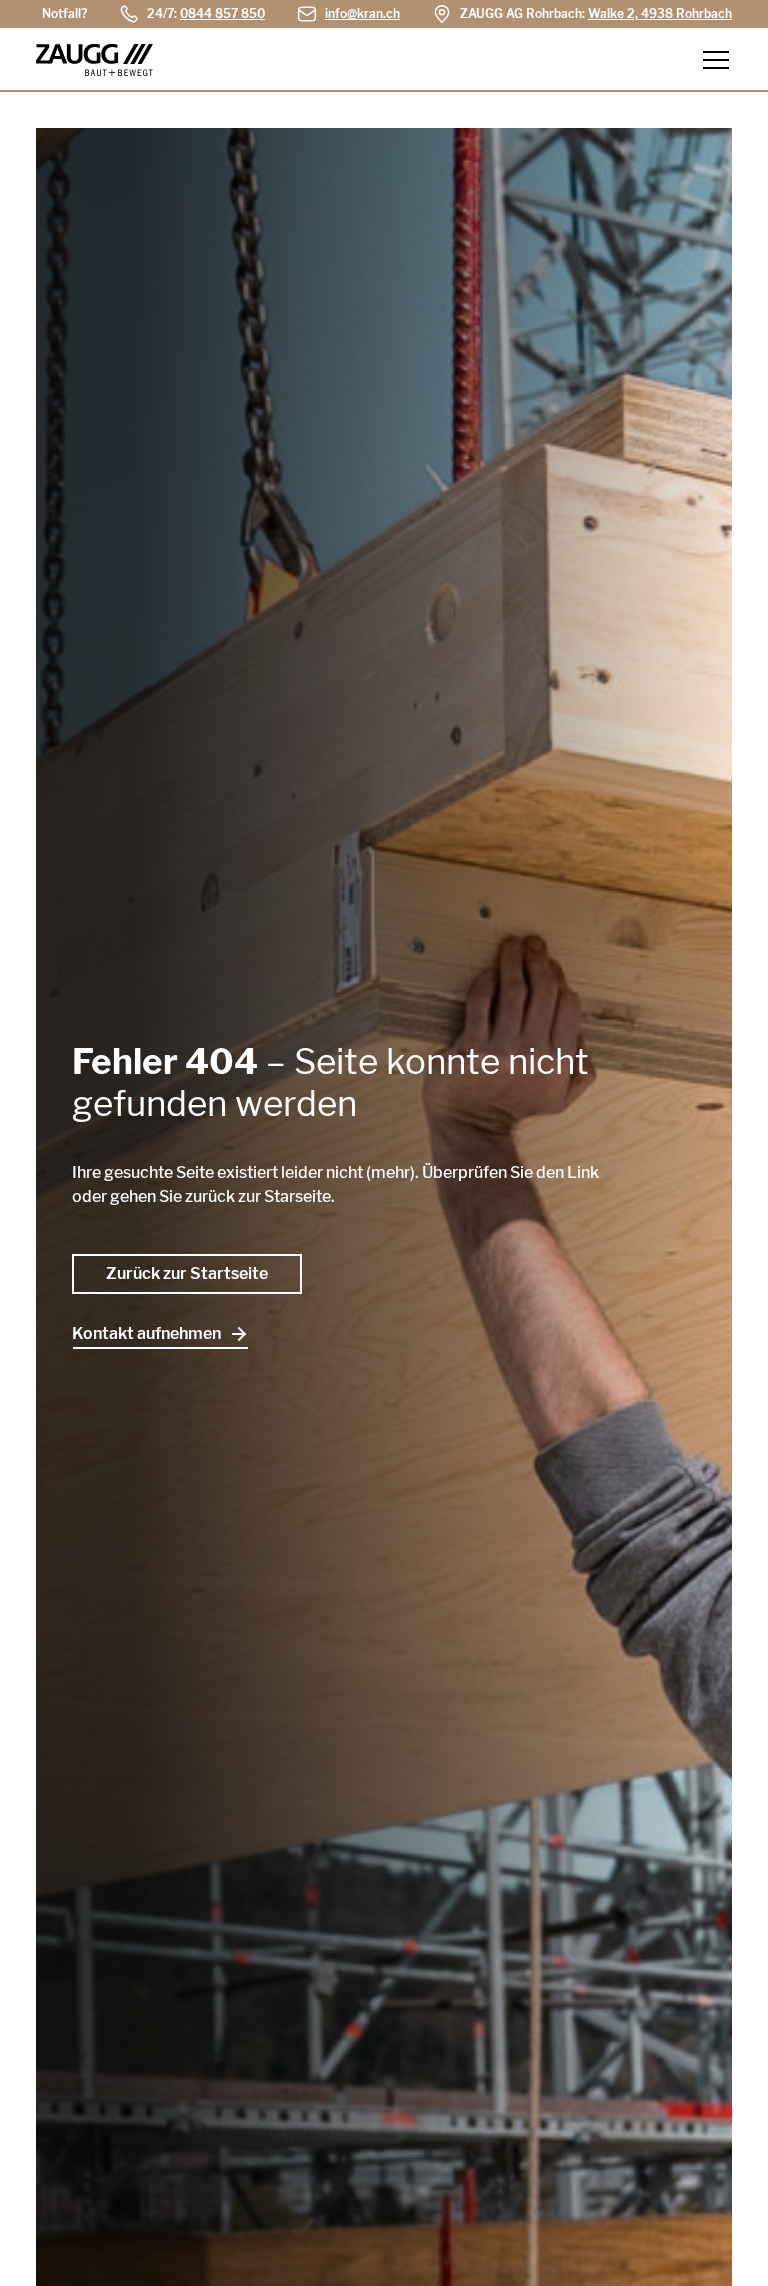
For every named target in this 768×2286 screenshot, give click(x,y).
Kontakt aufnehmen (146, 1333)
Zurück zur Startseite (187, 1273)
